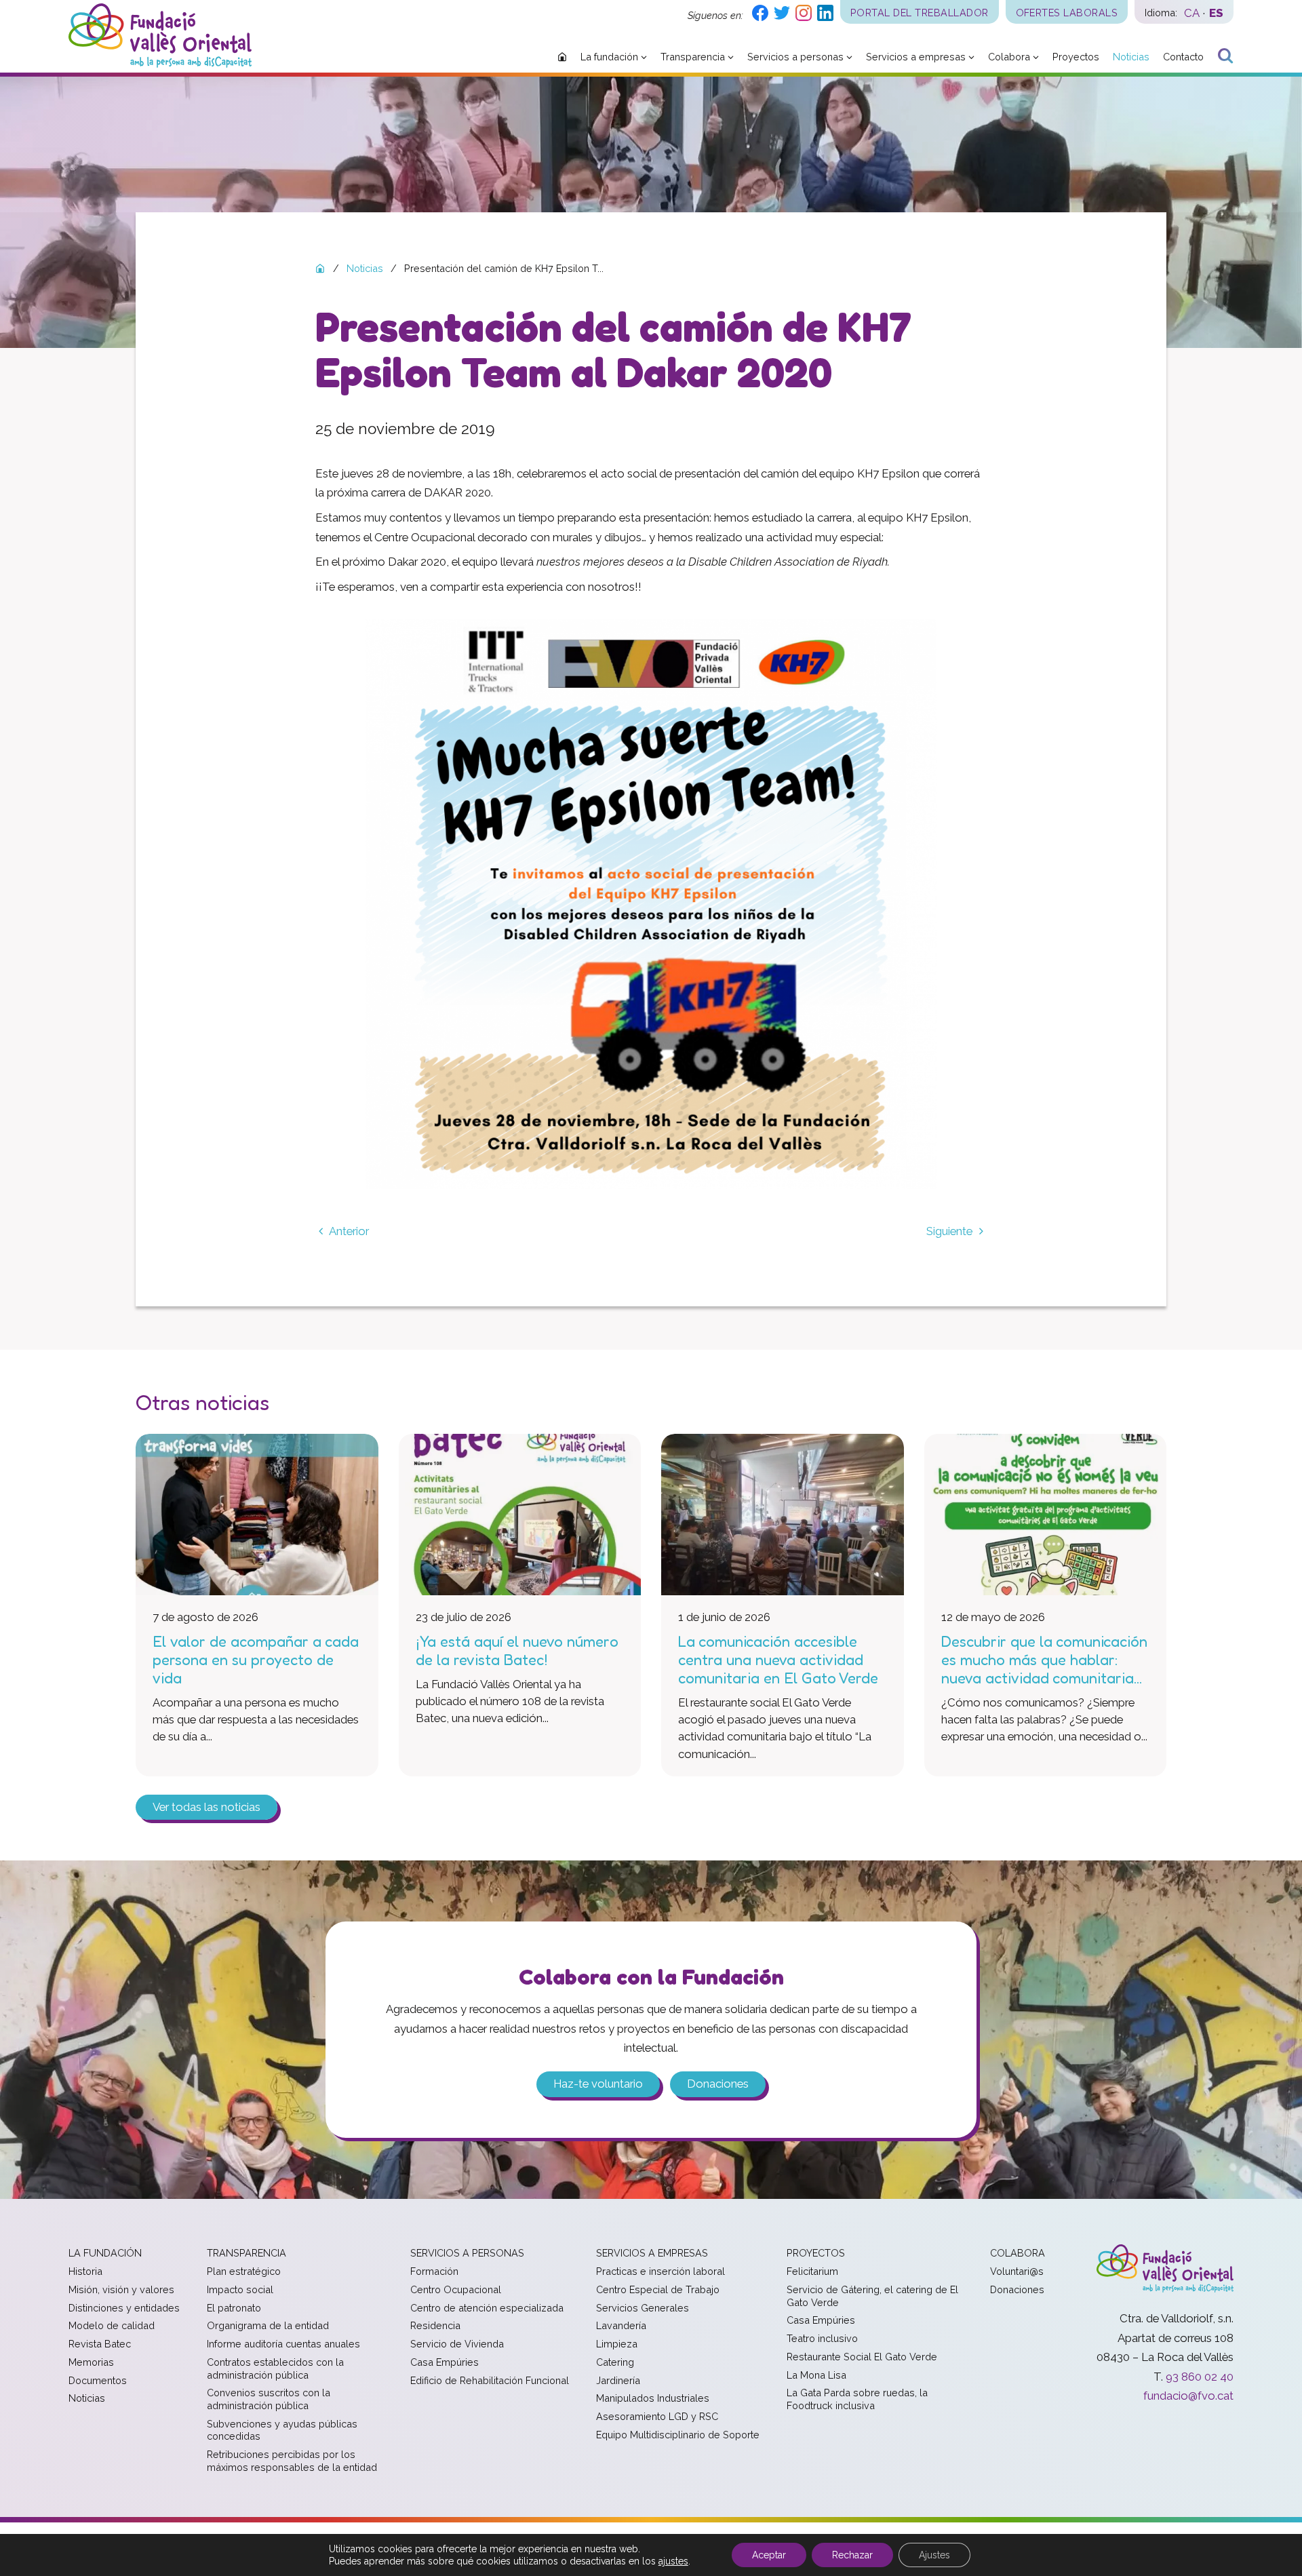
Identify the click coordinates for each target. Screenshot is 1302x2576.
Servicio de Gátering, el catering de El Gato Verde (872, 2296)
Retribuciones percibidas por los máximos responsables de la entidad (292, 2461)
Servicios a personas (467, 2253)
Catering (615, 2362)
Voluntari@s (1017, 2271)
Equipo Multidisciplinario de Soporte (678, 2435)
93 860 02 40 (1200, 2377)
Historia (85, 2271)
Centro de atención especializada (487, 2308)
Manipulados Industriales (653, 2398)
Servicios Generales (643, 2308)
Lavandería (621, 2325)
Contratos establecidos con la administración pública (275, 2368)
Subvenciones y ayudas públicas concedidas (282, 2430)
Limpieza (617, 2344)
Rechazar (852, 2555)
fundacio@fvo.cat (1188, 2396)
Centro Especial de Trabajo (658, 2289)
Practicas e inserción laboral (660, 2271)
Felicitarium (812, 2271)
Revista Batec (100, 2344)
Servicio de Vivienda (457, 2344)
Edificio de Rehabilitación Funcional (490, 2380)
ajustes (673, 2561)
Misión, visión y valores (121, 2289)
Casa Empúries (445, 2362)
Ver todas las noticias (206, 1808)
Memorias (91, 2362)
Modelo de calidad (112, 2325)
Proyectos (816, 2253)
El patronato (234, 2308)
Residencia (435, 2325)
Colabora (1018, 2253)
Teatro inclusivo (822, 2338)
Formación (434, 2271)
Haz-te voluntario (598, 2084)
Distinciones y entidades (124, 2308)
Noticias (87, 2398)
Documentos (98, 2380)
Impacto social (240, 2289)
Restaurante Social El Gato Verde (862, 2357)
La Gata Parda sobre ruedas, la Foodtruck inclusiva (857, 2399)
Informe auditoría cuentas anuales (283, 2344)
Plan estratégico (244, 2271)
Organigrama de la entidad (268, 2325)
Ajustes (934, 2555)
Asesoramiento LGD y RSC (657, 2416)
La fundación (105, 2253)
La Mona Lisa (816, 2375)
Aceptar (769, 2555)
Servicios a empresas (652, 2253)
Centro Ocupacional (456, 2289)
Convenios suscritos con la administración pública (269, 2399)
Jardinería (618, 2380)
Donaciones (718, 2084)
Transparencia (246, 2253)
